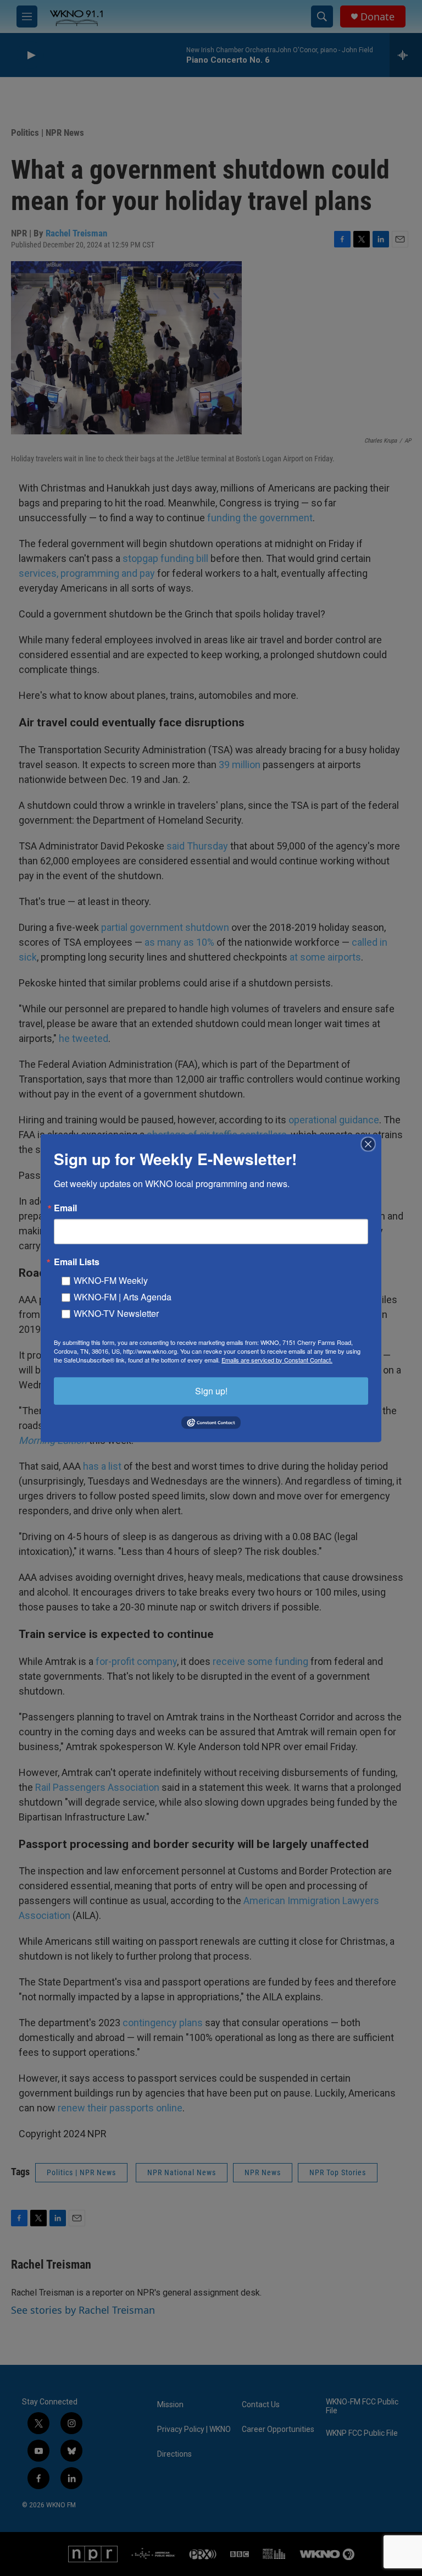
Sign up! (211, 1390)
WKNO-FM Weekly (111, 1280)
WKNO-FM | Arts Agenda (123, 1296)
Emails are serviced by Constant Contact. (277, 1359)
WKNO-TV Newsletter (116, 1313)
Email (65, 1207)
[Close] (371, 1144)
